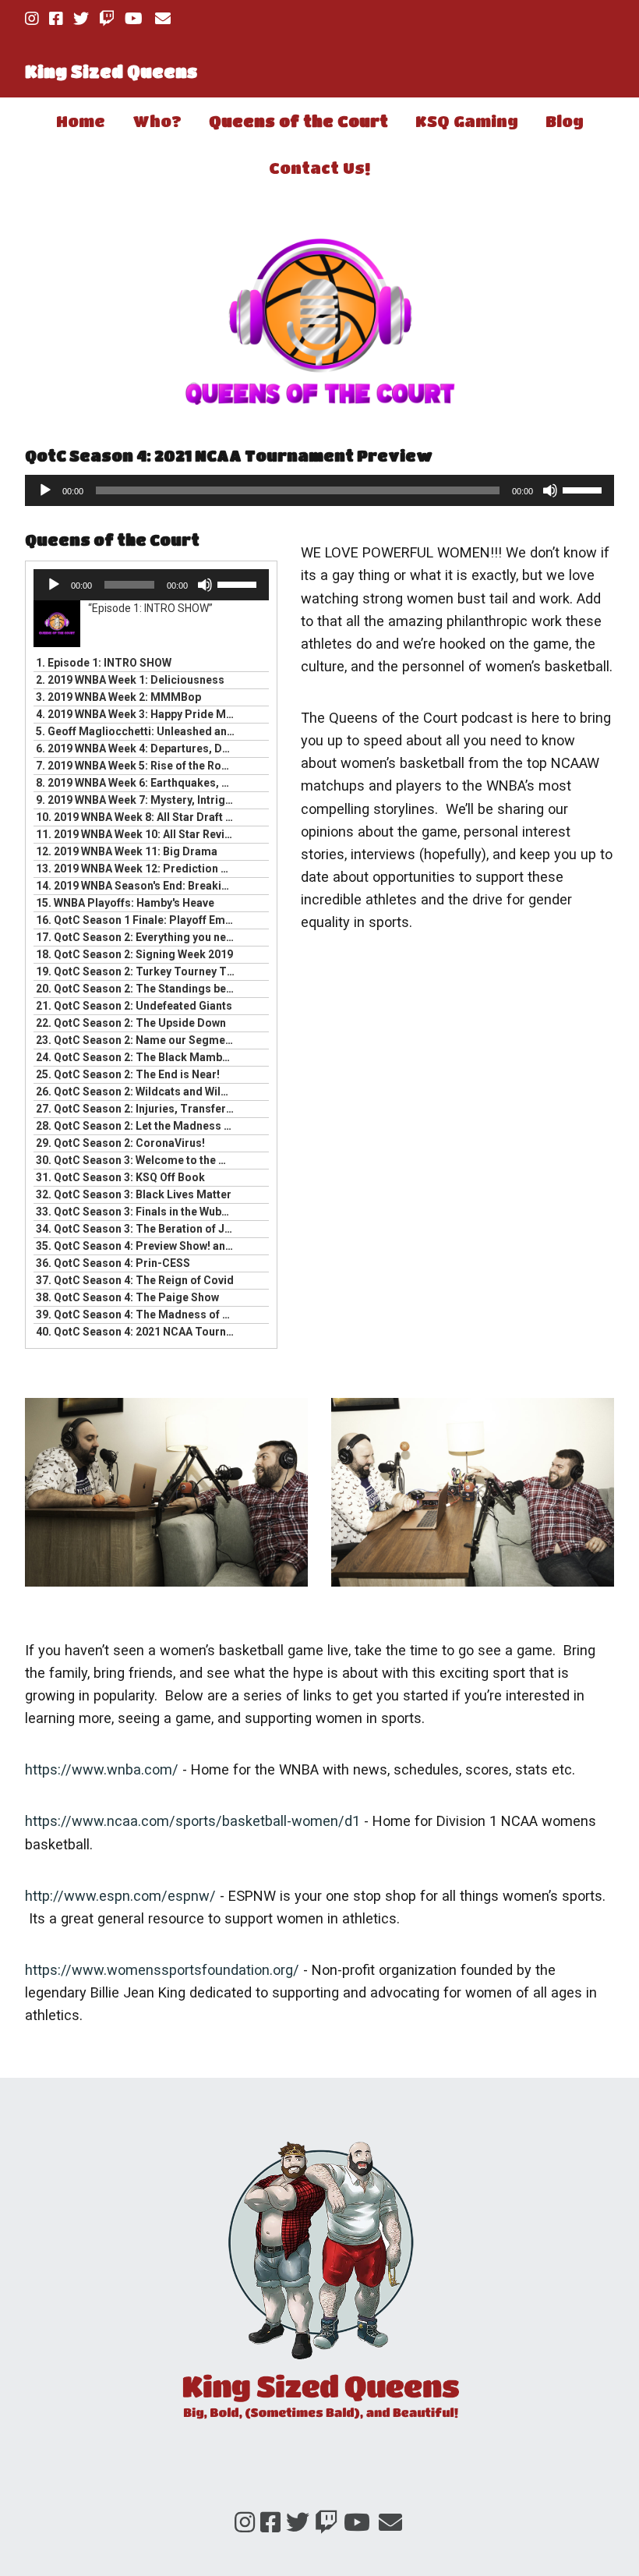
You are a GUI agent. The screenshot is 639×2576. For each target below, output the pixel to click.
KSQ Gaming (467, 121)
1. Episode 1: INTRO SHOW (104, 663)
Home (81, 121)
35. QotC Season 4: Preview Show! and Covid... (136, 1246)
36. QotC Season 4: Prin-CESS (113, 1263)
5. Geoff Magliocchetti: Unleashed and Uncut (136, 731)
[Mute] (550, 490)
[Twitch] (107, 19)
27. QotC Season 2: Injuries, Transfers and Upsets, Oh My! (136, 1109)
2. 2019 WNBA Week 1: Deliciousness (130, 680)
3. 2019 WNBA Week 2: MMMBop (118, 697)
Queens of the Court (298, 121)
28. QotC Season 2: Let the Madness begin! (136, 1126)
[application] (319, 490)
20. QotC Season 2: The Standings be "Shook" (136, 989)
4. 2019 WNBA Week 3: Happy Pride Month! (136, 714)
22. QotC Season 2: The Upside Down (131, 1023)
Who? (157, 121)
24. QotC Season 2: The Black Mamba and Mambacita (136, 1057)
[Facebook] (56, 19)
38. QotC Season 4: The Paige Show (127, 1297)
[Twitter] (81, 19)
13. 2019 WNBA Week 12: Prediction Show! (136, 869)
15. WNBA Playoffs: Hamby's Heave (125, 903)
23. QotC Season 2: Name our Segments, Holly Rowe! (136, 1040)
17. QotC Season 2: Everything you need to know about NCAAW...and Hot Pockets (136, 937)
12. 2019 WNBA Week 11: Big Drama (127, 851)
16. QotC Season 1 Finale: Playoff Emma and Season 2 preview (136, 920)
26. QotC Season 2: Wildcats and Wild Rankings (136, 1092)
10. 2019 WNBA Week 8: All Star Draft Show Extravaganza (136, 817)
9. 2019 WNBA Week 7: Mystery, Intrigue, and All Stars (136, 800)
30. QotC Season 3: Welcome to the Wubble (136, 1160)
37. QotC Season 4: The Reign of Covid (135, 1280)
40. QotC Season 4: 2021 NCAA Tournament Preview (136, 1332)
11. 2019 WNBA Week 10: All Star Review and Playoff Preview (136, 834)
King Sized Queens (111, 71)
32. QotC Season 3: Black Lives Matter (134, 1194)
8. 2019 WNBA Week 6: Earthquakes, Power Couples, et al (136, 783)
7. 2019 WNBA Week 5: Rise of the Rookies (136, 766)
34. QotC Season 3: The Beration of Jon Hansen (136, 1229)
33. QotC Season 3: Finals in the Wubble (136, 1212)
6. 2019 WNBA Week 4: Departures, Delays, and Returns (136, 748)
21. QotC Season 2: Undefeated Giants (134, 1006)
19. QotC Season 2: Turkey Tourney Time (136, 971)
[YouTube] (134, 19)
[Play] (45, 490)
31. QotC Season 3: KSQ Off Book (120, 1177)
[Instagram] (34, 19)
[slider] (584, 489)
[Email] (162, 19)
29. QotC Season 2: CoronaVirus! (120, 1143)
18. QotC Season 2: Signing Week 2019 (134, 954)
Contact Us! (319, 168)
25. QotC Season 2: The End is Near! (128, 1074)
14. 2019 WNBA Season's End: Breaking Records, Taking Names (136, 886)
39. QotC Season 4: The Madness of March (136, 1315)
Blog (565, 121)
